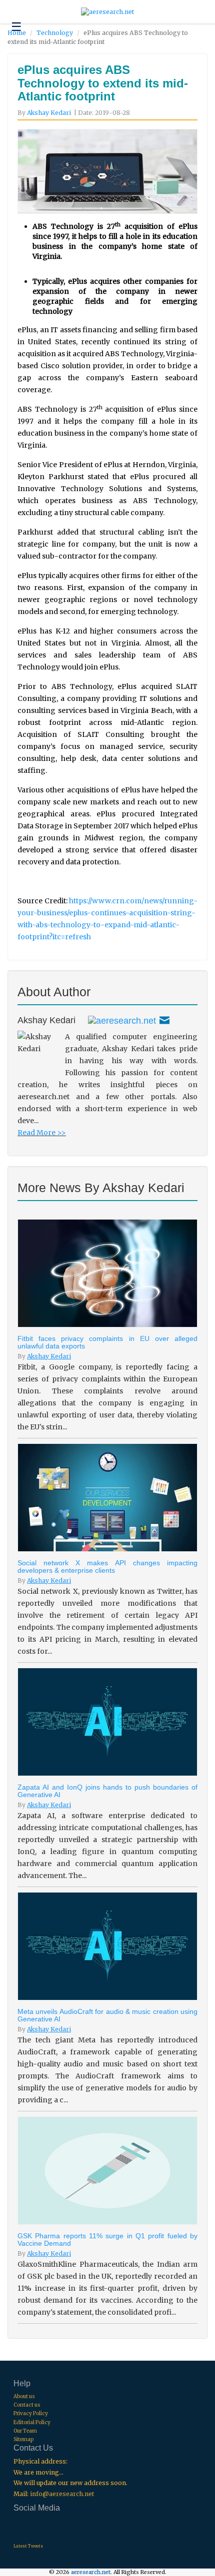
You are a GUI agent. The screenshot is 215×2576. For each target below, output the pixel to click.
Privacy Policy (31, 2413)
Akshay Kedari (49, 113)
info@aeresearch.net (62, 2494)
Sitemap (23, 2439)
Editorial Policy (32, 2422)
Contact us (27, 2405)
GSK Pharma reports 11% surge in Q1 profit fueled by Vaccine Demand (107, 2240)
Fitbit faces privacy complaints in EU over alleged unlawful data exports (107, 1342)
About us (24, 2396)
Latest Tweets (28, 2546)
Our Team (25, 2431)
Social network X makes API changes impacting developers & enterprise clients (107, 1567)
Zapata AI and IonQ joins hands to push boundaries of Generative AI (107, 1791)
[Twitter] (122, 1020)
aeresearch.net (91, 2572)
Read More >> (42, 1133)
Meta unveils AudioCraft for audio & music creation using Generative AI (107, 2015)
